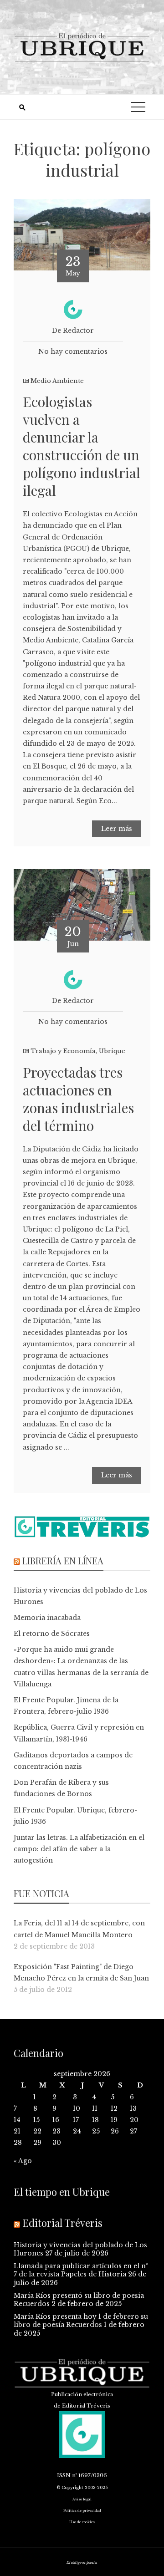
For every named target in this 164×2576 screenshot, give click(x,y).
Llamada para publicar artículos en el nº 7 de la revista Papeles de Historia (81, 2270)
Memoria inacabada (47, 1618)
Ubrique (112, 1051)
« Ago (23, 2161)
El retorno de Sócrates (52, 1634)
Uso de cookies (82, 2522)
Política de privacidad (82, 2511)
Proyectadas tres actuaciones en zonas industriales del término (78, 1099)
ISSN (64, 2475)
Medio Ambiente (57, 381)
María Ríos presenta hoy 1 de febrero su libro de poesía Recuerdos (81, 2321)
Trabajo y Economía (63, 1051)
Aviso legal (82, 2499)
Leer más (117, 829)
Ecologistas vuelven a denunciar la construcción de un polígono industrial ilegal (82, 446)
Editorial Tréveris (62, 2223)
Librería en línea (63, 1560)
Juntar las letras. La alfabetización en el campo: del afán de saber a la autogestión (79, 1849)
